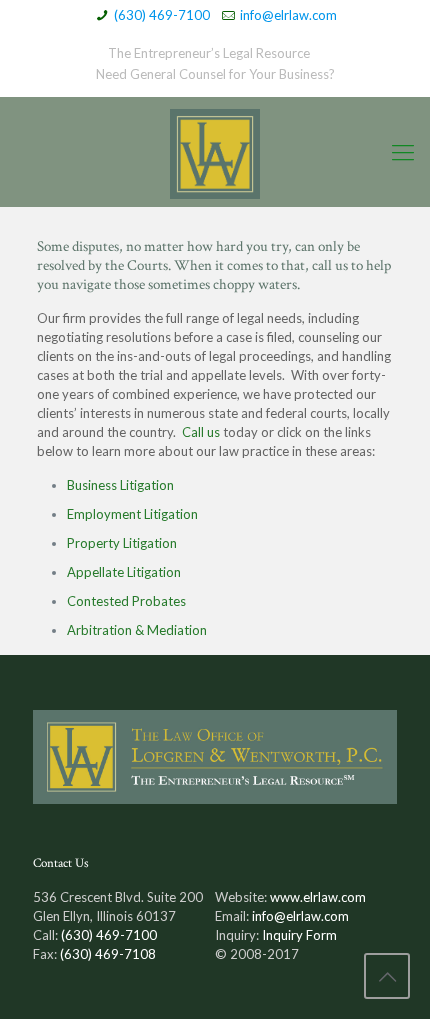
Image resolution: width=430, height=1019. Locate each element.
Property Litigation (122, 543)
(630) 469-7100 (162, 15)
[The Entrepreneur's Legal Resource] (215, 152)
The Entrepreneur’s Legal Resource (209, 53)
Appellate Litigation (124, 572)
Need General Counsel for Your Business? (215, 74)
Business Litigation (120, 485)
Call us (201, 432)
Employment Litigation (132, 514)
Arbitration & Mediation (137, 630)
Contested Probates (126, 601)
